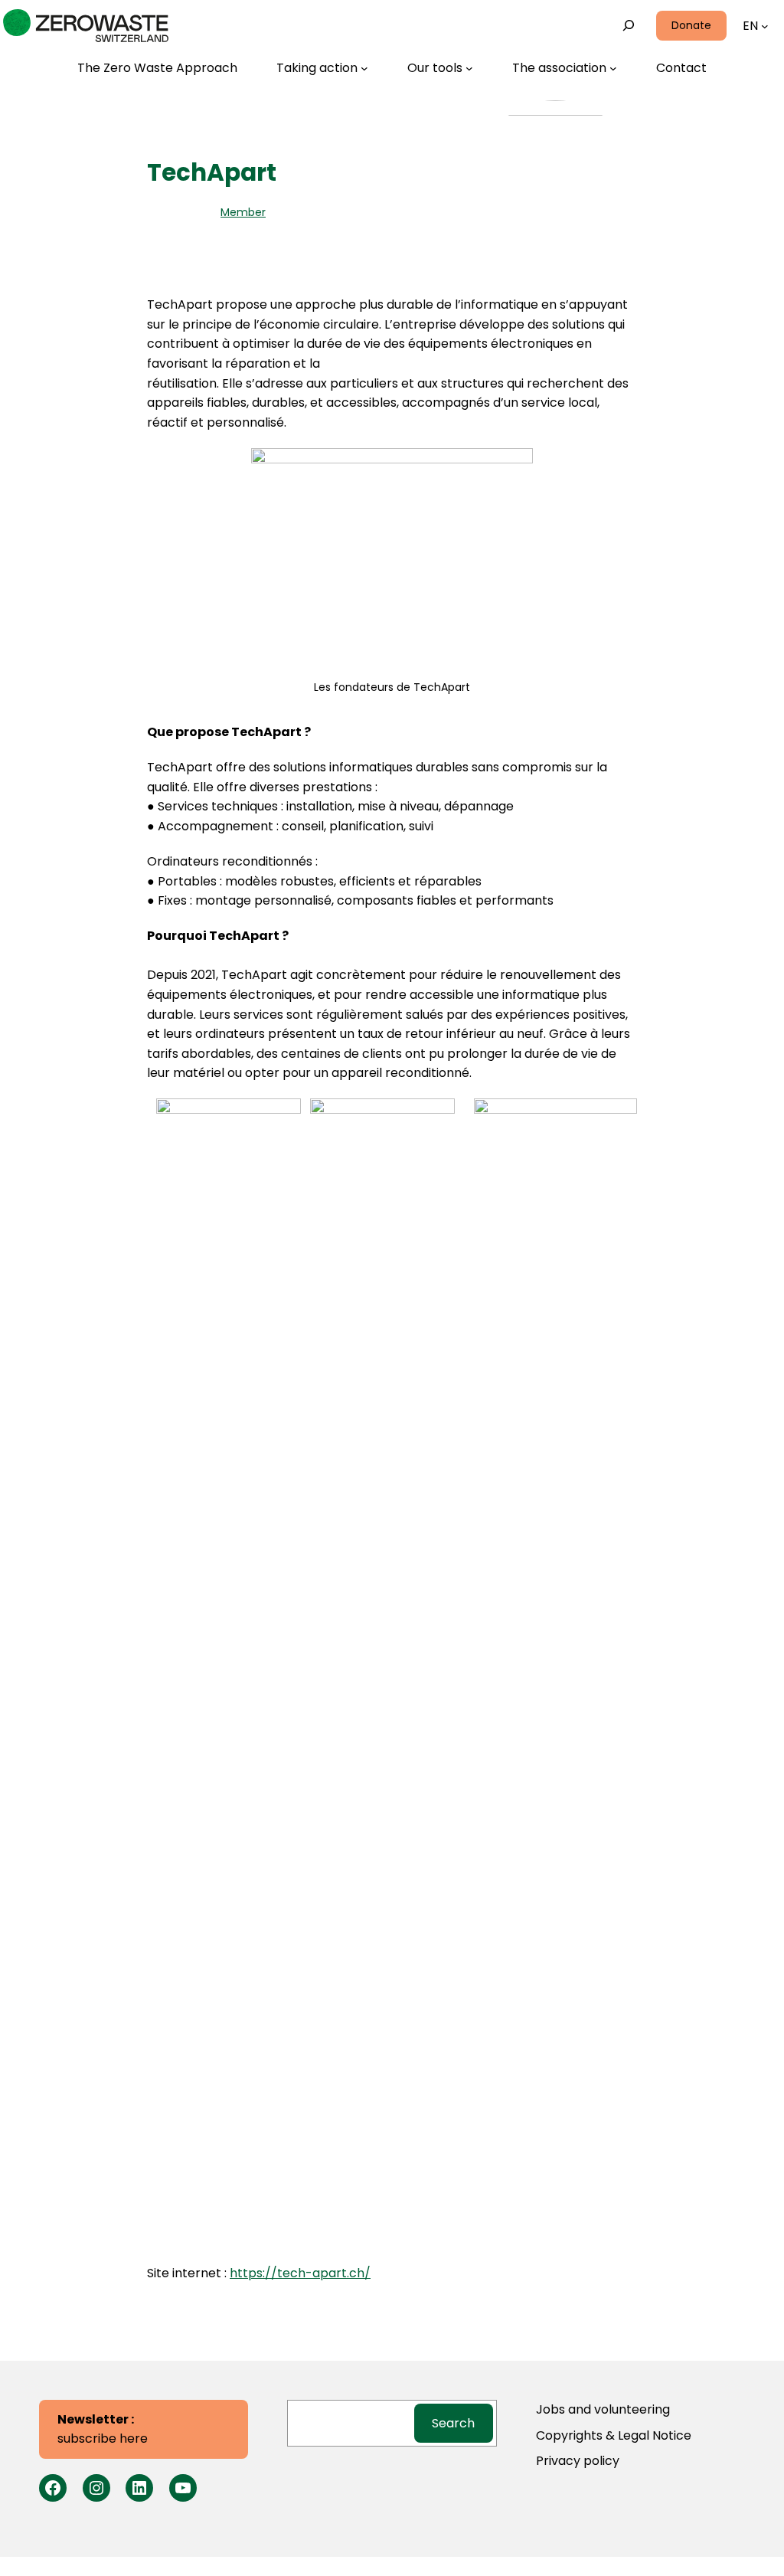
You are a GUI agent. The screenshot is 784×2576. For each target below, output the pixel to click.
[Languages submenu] (765, 26)
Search (453, 2423)
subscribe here (103, 2429)
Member (243, 212)
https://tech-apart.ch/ (300, 2273)
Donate (691, 25)
